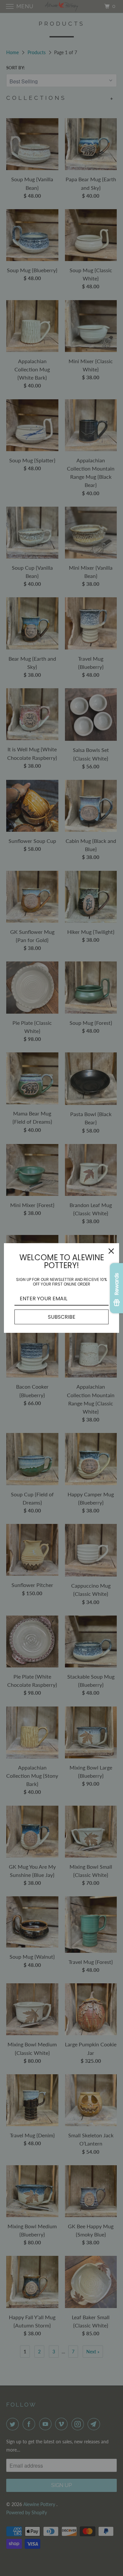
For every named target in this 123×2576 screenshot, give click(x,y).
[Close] (111, 1251)
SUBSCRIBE (62, 1317)
